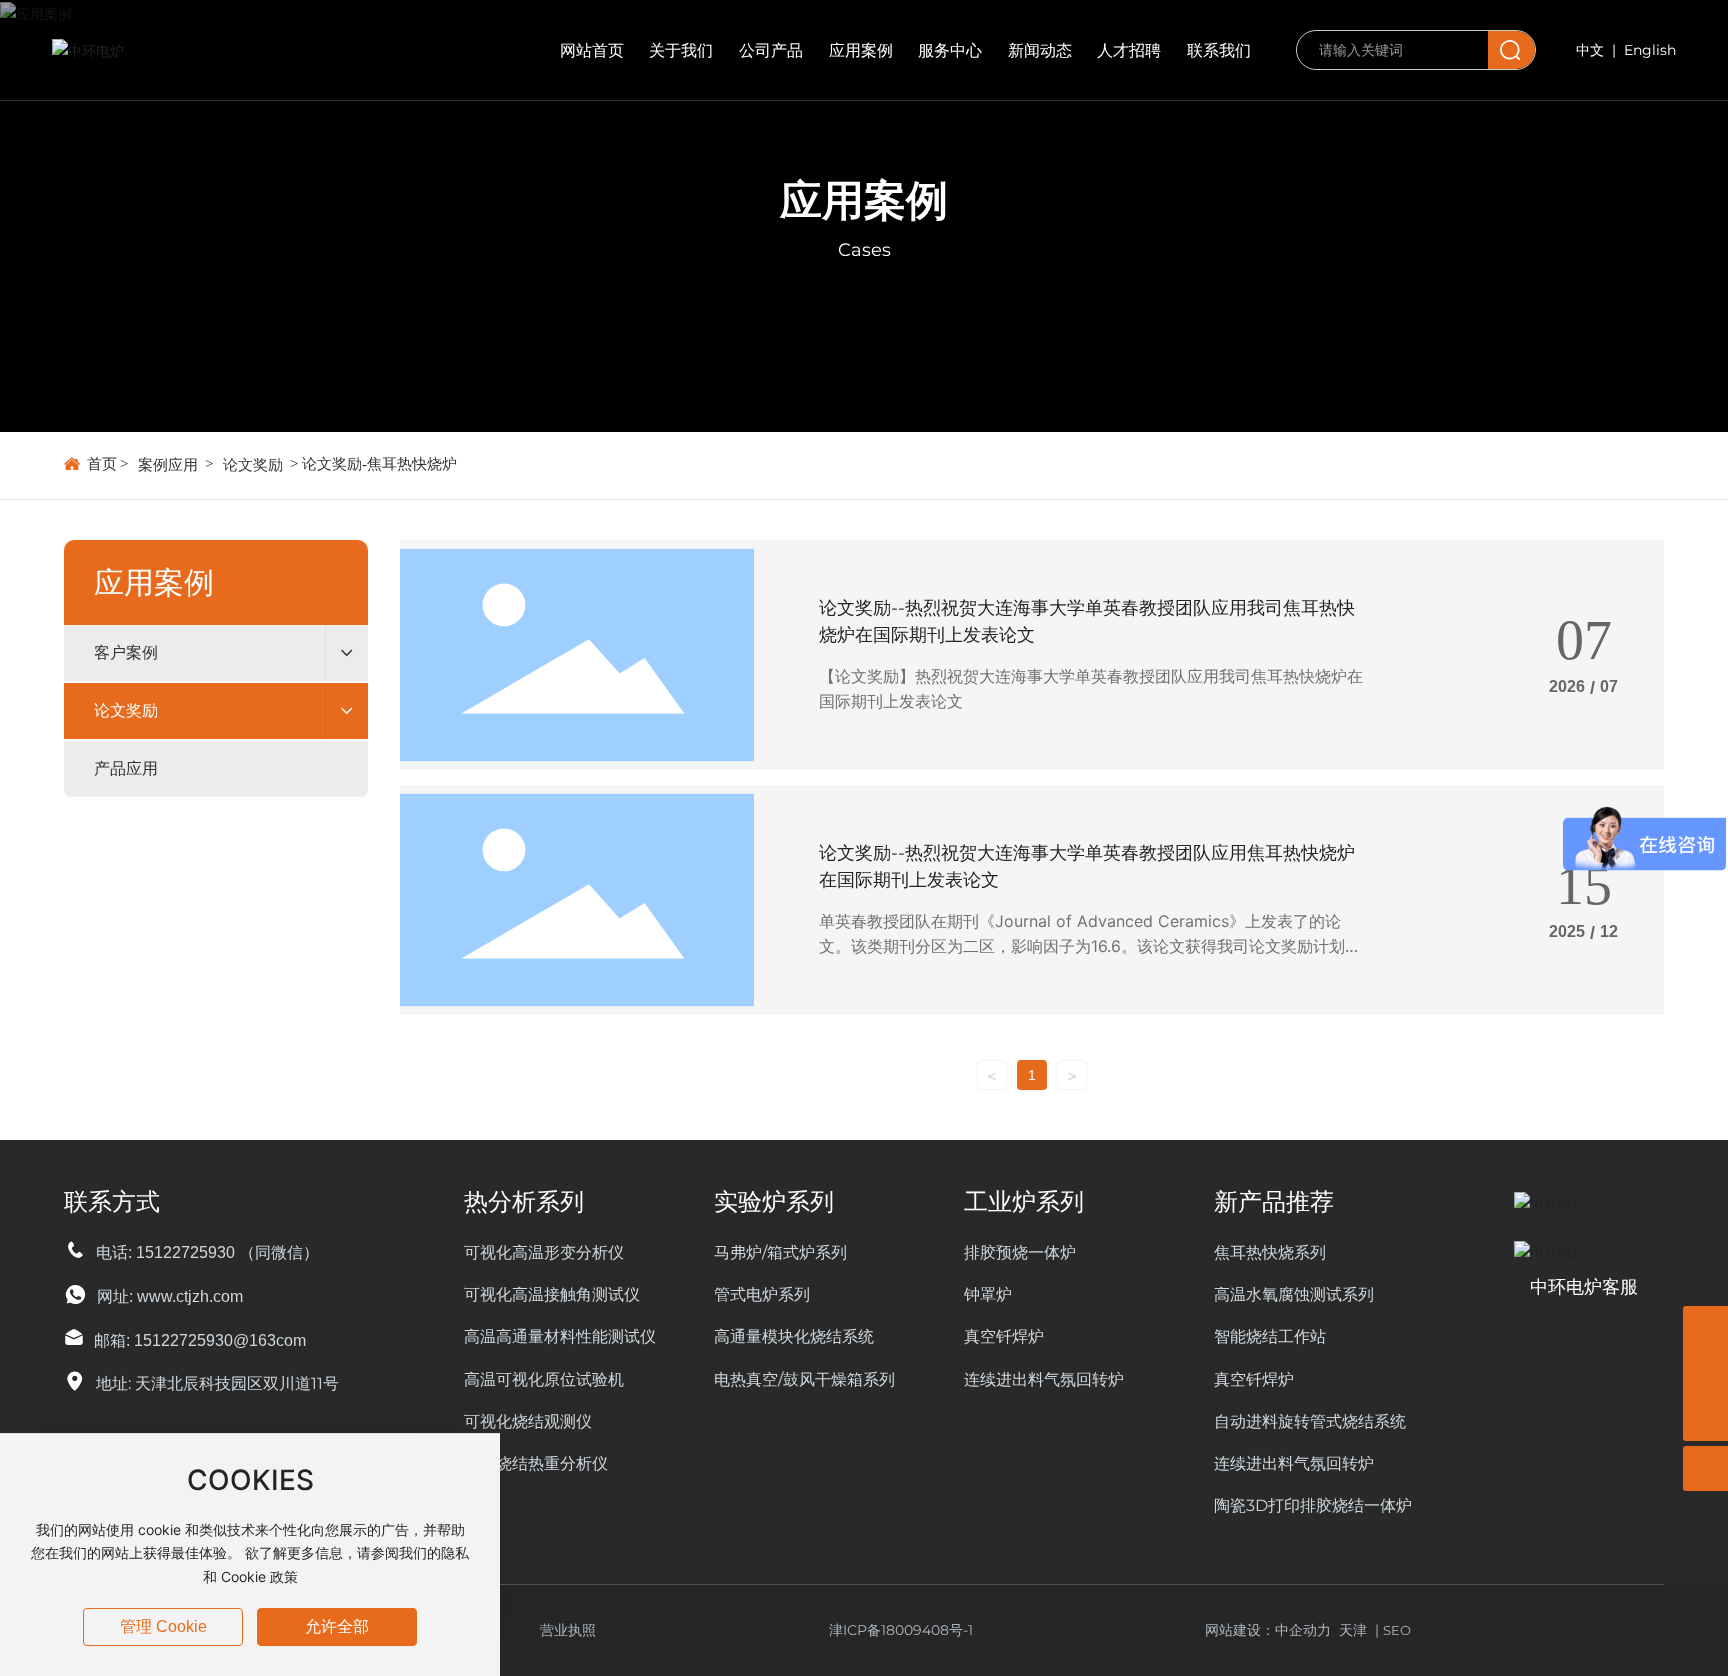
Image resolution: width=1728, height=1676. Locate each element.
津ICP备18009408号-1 (901, 1630)
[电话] (1705, 1328)
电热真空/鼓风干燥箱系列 (804, 1379)
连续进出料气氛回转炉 (1044, 1379)
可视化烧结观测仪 (528, 1421)
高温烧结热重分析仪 (536, 1463)
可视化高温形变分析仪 (544, 1252)
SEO (1397, 1630)
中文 (1590, 50)
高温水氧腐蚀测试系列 (1294, 1294)
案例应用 (168, 465)
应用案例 (864, 200)
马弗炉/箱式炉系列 (780, 1252)
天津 (1353, 1630)
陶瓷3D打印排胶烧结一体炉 (1313, 1505)
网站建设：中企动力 (1272, 1630)
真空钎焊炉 (1004, 1336)
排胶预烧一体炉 (1020, 1252)
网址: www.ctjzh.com (170, 1296)
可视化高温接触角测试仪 (552, 1294)
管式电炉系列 (762, 1294)
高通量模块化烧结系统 (794, 1336)
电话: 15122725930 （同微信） (207, 1252)
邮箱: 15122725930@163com (200, 1340)
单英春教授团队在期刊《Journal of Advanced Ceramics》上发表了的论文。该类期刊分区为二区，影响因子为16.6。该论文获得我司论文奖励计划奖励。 (1090, 946)
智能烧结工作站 (1270, 1336)
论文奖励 (253, 465)
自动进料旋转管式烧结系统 (1310, 1421)
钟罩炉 (988, 1294)
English (1650, 50)
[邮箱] (1705, 1373)
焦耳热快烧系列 (1270, 1252)
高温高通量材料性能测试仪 (560, 1336)
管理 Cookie (163, 1626)
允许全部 (337, 1626)
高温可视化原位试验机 (544, 1379)
